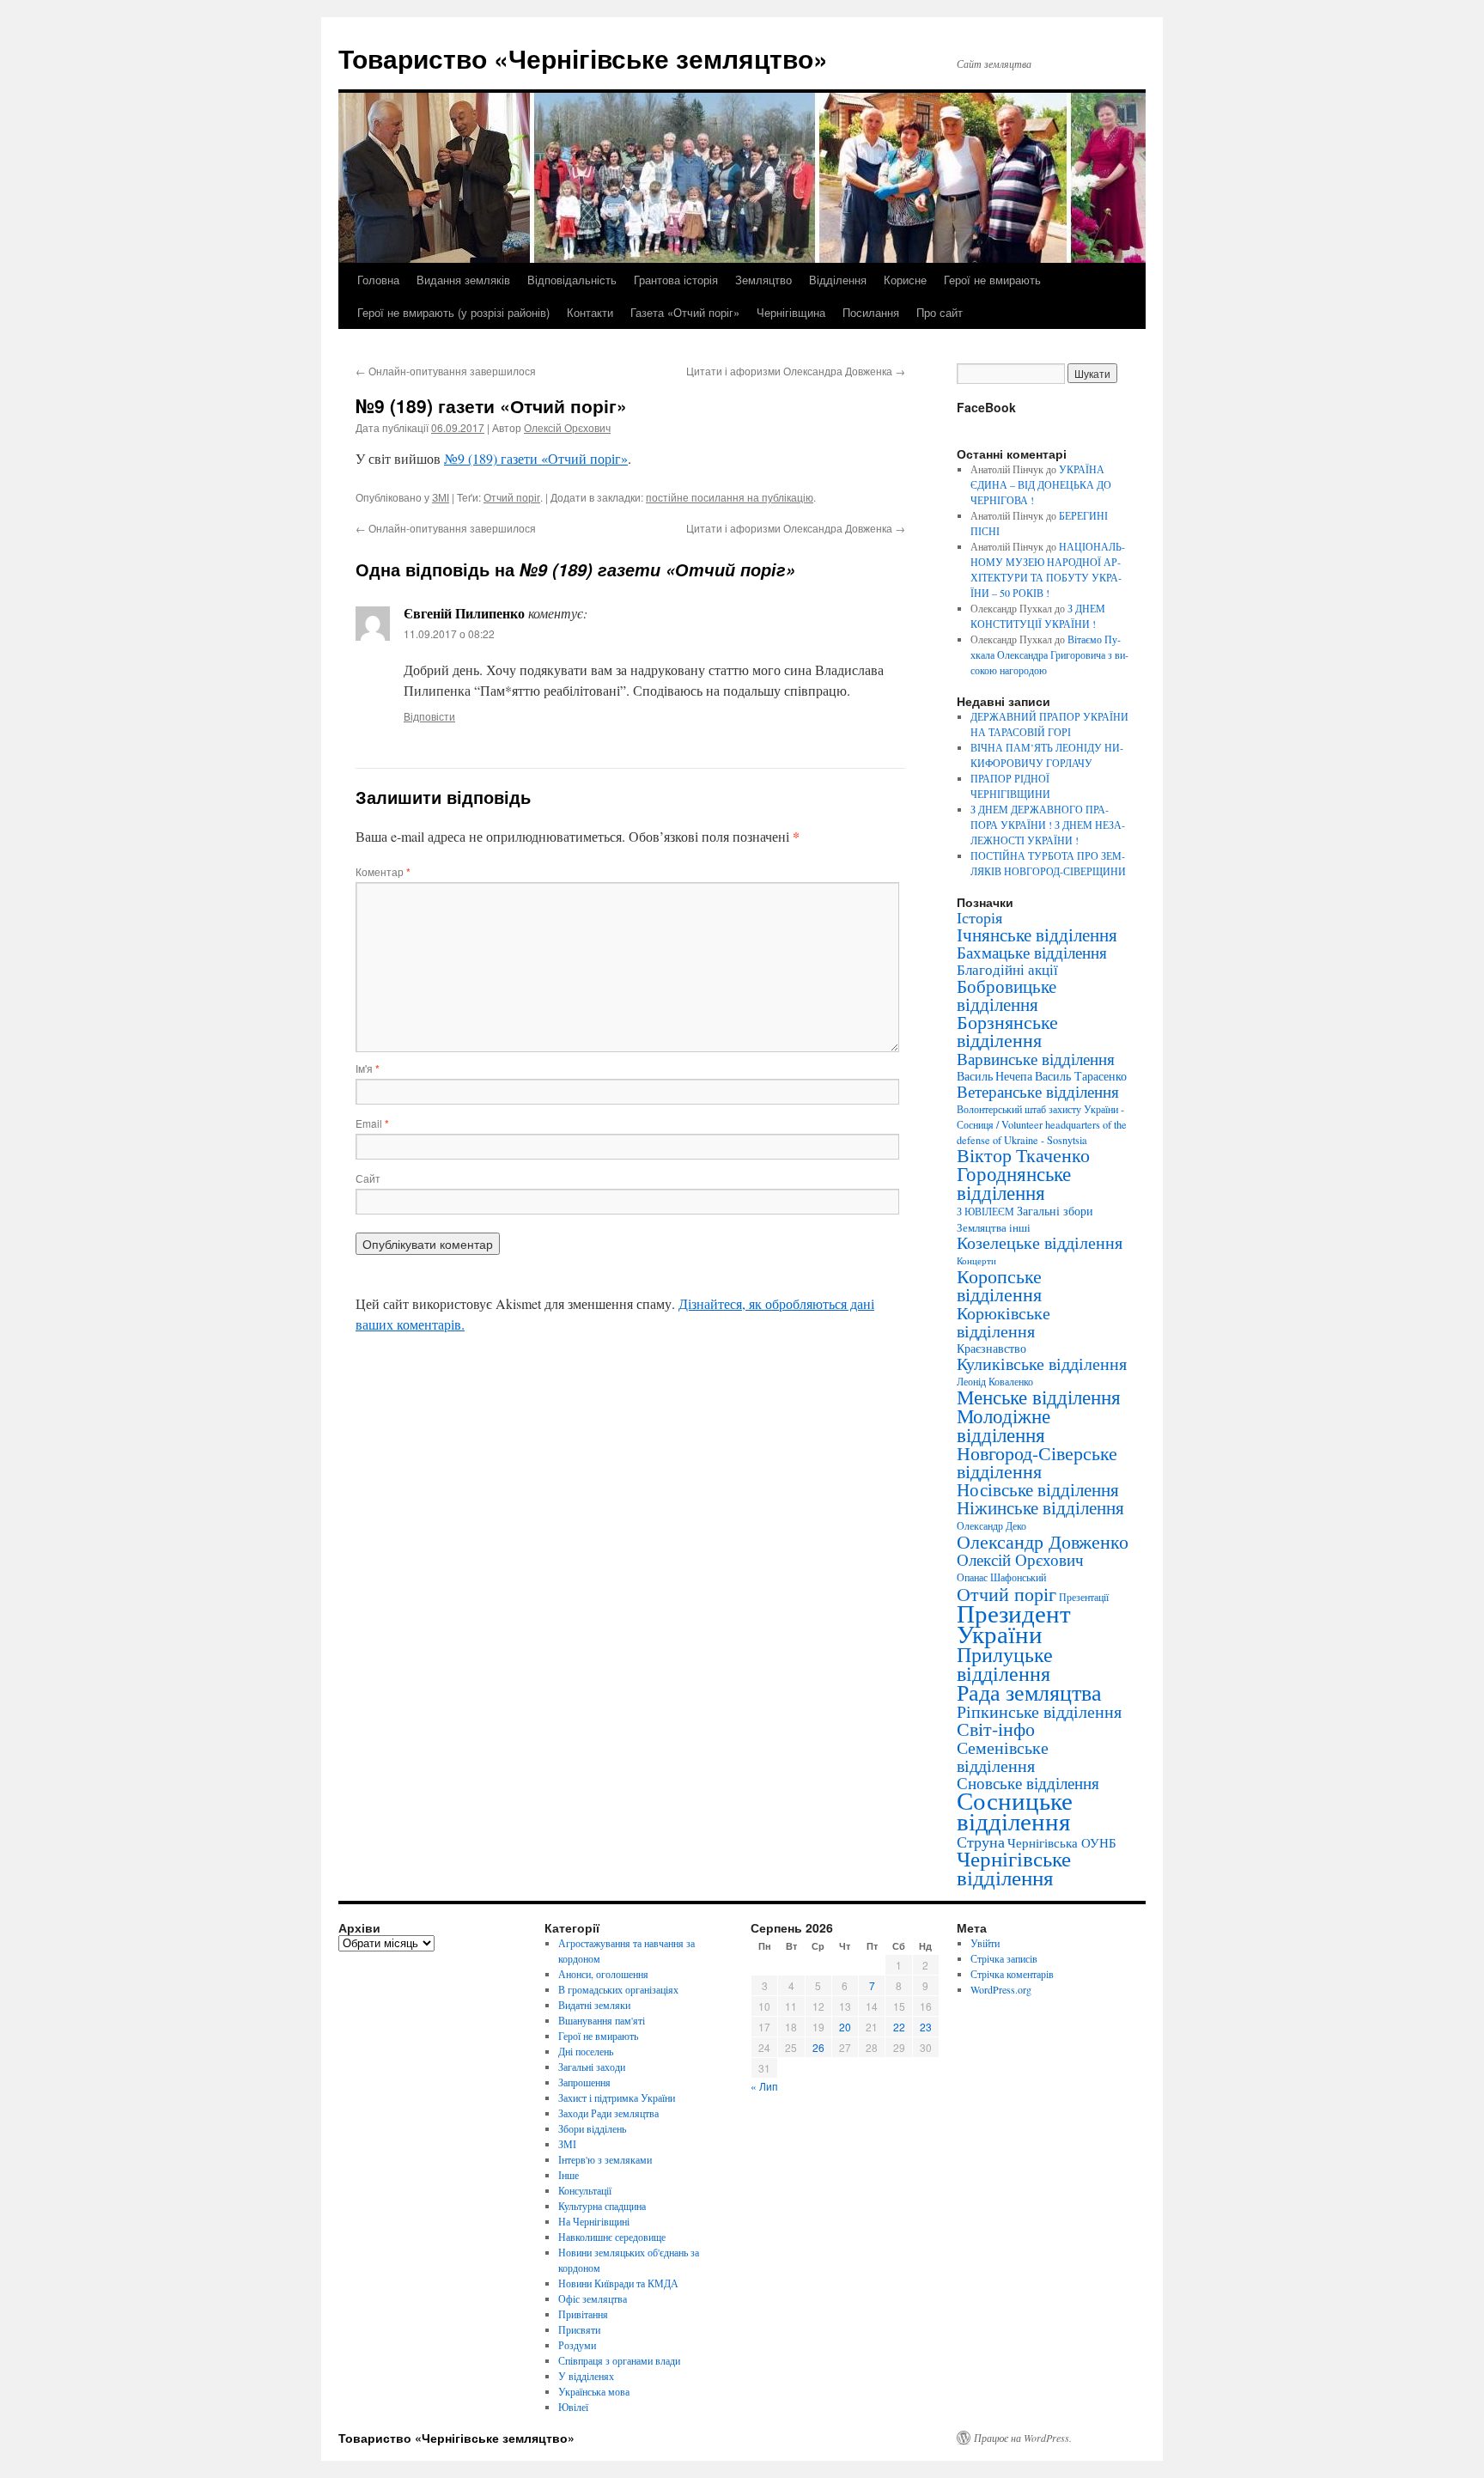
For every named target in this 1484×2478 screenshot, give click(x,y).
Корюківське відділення (1004, 1321)
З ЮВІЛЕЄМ (985, 1212)
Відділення (838, 280)
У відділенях (586, 2376)
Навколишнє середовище (612, 2237)
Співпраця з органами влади (619, 2360)
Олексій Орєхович (567, 427)
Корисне (905, 280)
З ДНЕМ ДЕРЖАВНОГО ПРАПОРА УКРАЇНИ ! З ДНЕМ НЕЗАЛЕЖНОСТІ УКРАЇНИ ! (1048, 825)
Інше (569, 2175)
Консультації (585, 2190)
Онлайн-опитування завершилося (446, 371)
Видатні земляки (594, 2005)
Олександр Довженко (1043, 1541)
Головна (378, 280)
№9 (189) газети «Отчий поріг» (536, 458)
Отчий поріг (512, 497)
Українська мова (594, 2391)
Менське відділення (1039, 1397)
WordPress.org (1001, 1989)
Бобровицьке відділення (1007, 995)
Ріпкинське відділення (1039, 1711)
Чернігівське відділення (1014, 1868)
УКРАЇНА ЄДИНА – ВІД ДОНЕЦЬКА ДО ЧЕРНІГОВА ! (1041, 484)
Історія (979, 917)
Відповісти (429, 716)
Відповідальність (572, 280)
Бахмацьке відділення (1032, 952)
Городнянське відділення (1014, 1183)
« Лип (764, 2086)
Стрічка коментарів (1012, 1974)
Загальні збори (1055, 1211)
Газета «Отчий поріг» (685, 312)
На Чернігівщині (594, 2221)
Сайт (368, 1178)
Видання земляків (463, 280)
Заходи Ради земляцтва (608, 2113)
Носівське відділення (1038, 1489)
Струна (981, 1842)
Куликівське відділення (1042, 1364)
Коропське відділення (999, 1285)
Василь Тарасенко (1081, 1076)
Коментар (383, 871)
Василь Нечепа (994, 1076)
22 (899, 2027)
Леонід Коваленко (995, 1381)
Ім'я (368, 1068)
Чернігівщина (791, 312)
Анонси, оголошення (603, 1974)
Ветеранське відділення (1038, 1091)
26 (818, 2047)
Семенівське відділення (1003, 1756)
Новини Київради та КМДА (618, 2283)
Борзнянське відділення (1007, 1031)
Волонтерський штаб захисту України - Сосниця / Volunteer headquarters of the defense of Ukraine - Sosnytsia (1042, 1124)
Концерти (976, 1261)
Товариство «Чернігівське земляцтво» (583, 58)
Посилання (871, 312)
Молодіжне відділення (1004, 1425)
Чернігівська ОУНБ (1062, 1842)
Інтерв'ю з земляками (605, 2159)
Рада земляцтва (1029, 1692)
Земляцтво (763, 280)
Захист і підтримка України (617, 2097)
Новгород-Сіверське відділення (1037, 1462)
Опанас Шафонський (1001, 1577)
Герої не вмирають (992, 280)
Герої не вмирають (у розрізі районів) (453, 312)
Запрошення (584, 2082)
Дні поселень (586, 2051)
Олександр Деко (991, 1526)
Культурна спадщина (602, 2206)
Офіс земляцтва (593, 2298)
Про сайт (940, 312)
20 (845, 2027)
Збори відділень (592, 2128)
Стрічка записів (1004, 1958)
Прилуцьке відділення (1005, 1664)
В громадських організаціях (618, 1989)
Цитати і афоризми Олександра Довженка (796, 371)
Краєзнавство (991, 1348)
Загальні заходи (592, 2067)
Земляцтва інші (994, 1227)
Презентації (1084, 1597)
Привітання (583, 2314)
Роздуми (577, 2345)
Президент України (1014, 1623)
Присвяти (579, 2329)
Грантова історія (676, 280)
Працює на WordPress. (1023, 2438)
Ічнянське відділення (1037, 935)
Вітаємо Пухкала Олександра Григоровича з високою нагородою (1049, 655)
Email (372, 1123)
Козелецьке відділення (1040, 1242)
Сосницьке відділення (1015, 1810)
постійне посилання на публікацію (730, 497)
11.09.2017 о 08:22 (449, 633)
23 (926, 2027)
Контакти (590, 312)
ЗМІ (441, 497)
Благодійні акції (1007, 969)
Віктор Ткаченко (1023, 1155)
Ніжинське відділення (1040, 1507)
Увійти (985, 1943)
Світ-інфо (996, 1729)
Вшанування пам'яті (602, 2020)
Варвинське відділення (1036, 1058)
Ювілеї (573, 2407)
